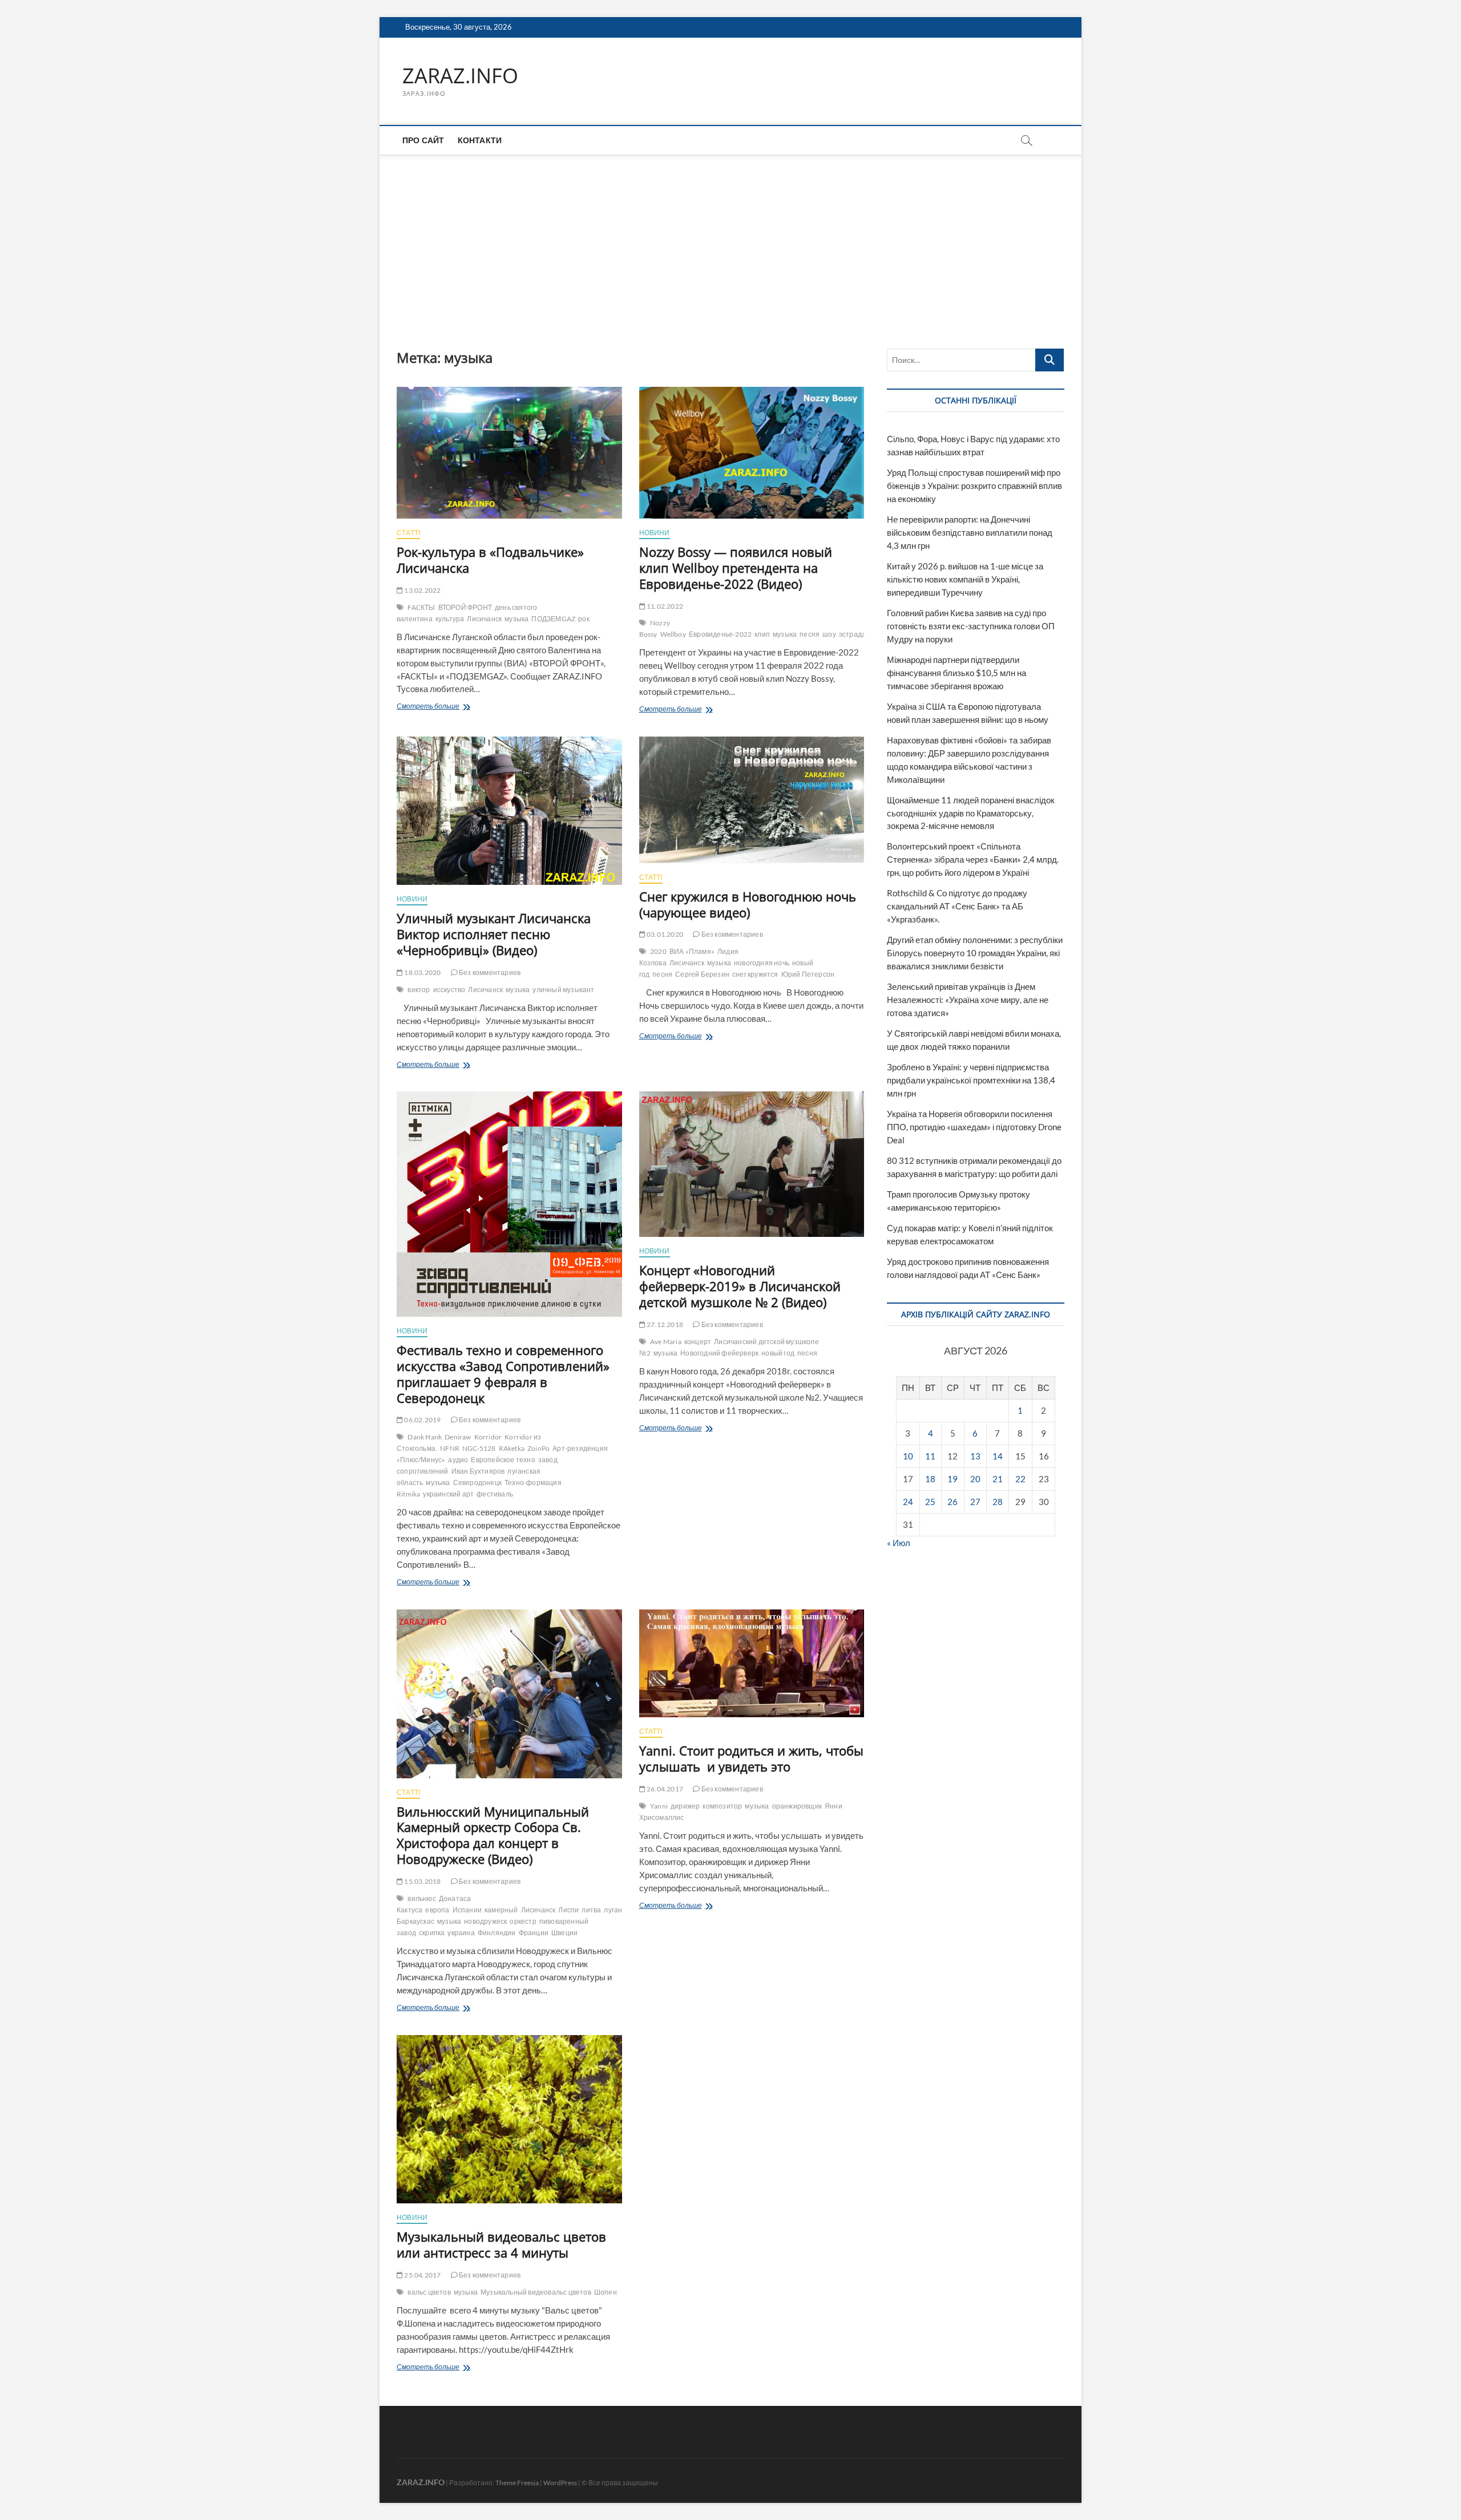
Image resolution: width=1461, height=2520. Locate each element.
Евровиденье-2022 (720, 634)
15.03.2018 (422, 1881)
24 (908, 1502)
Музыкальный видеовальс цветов (536, 2292)
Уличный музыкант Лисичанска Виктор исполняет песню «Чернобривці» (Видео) (494, 934)
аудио (458, 1460)
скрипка (432, 1933)
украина (461, 1933)
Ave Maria (666, 1342)
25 (930, 1502)
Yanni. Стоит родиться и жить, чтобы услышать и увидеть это (751, 1758)
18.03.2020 (422, 972)
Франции (534, 1933)
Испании (467, 1910)
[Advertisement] (730, 240)
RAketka (512, 1448)
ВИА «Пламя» (692, 951)
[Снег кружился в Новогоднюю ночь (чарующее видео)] (752, 800)
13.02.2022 (422, 590)
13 (975, 1456)
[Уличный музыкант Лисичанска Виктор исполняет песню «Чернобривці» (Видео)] (509, 811)
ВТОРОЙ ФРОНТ (465, 607)
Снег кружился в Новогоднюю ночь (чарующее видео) (748, 904)
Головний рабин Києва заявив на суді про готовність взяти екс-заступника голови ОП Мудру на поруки (971, 626)
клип (762, 634)
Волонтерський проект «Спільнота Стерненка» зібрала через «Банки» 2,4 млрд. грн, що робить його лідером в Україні (973, 859)
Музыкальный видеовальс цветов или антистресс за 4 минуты (501, 2244)
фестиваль (495, 1494)
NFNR (450, 1448)
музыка (516, 619)
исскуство (449, 990)
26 (953, 1502)
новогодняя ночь (762, 963)
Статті (408, 533)
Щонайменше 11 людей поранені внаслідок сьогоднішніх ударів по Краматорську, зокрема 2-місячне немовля (971, 813)
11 (930, 1456)
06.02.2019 (422, 1420)
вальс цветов (429, 2292)
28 (998, 1502)
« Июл (899, 1543)
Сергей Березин (702, 974)
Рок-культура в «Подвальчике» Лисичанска (490, 560)
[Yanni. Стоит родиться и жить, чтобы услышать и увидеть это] (752, 1663)
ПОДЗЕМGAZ (553, 619)
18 (930, 1479)
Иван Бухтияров (478, 1471)
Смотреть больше (452, 707)
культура (450, 619)
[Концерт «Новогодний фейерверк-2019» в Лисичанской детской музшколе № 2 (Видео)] (752, 1164)
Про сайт (423, 140)
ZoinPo (538, 1448)
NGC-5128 (479, 1448)
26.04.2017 (664, 1789)
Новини (655, 533)
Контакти (480, 140)
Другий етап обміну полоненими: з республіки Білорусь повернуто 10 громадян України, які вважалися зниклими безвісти (975, 953)
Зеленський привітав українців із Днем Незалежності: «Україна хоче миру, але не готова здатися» (968, 1000)
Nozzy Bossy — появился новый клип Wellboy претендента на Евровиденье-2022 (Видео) (736, 568)
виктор (419, 990)
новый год (778, 1353)
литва (591, 1910)
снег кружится (755, 974)
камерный (501, 1910)
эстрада (852, 634)
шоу (829, 634)
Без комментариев (489, 972)
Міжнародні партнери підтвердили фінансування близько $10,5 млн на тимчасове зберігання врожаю (956, 673)
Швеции (564, 1933)
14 (998, 1456)
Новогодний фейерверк (719, 1353)
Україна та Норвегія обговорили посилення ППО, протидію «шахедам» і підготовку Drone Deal (974, 1127)
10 (908, 1456)
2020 (658, 951)
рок (584, 619)
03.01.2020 (664, 934)
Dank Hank (425, 1437)
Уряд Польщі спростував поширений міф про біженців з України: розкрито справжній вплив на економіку (974, 486)
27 (975, 1502)
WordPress (560, 2483)
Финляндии (497, 1933)
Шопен (606, 2292)
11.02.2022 (664, 606)
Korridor (488, 1437)
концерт (698, 1342)
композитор (722, 1806)
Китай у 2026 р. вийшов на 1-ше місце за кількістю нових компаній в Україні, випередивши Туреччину (965, 579)
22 (1020, 1479)
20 (975, 1479)
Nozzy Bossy (655, 628)
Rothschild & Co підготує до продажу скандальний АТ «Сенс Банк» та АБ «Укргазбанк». (957, 906)
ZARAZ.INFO (460, 76)
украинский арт (448, 1494)
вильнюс (421, 1898)
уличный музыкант (563, 990)
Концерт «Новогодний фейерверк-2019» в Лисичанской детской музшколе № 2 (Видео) (740, 1286)
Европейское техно (503, 1460)
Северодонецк (477, 1483)
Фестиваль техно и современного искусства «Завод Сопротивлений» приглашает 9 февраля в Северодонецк (503, 1374)
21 (998, 1479)
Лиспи (568, 1910)
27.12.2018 (664, 1324)
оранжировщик (797, 1806)
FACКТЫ (421, 607)
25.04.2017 (422, 2275)
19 (953, 1479)
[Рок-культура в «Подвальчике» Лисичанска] (509, 453)
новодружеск (485, 1921)
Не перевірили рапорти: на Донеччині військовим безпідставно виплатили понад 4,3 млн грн (970, 532)
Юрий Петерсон (808, 974)
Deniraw (458, 1437)
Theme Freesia (517, 2483)
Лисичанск (484, 619)
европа (437, 1910)
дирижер (685, 1806)
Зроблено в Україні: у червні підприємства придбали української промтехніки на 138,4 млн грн (971, 1080)
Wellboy (673, 634)
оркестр (523, 1921)
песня (810, 634)
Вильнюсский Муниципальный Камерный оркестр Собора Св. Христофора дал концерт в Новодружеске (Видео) (493, 1835)
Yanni (659, 1806)
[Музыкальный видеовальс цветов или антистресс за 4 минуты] (509, 2119)
